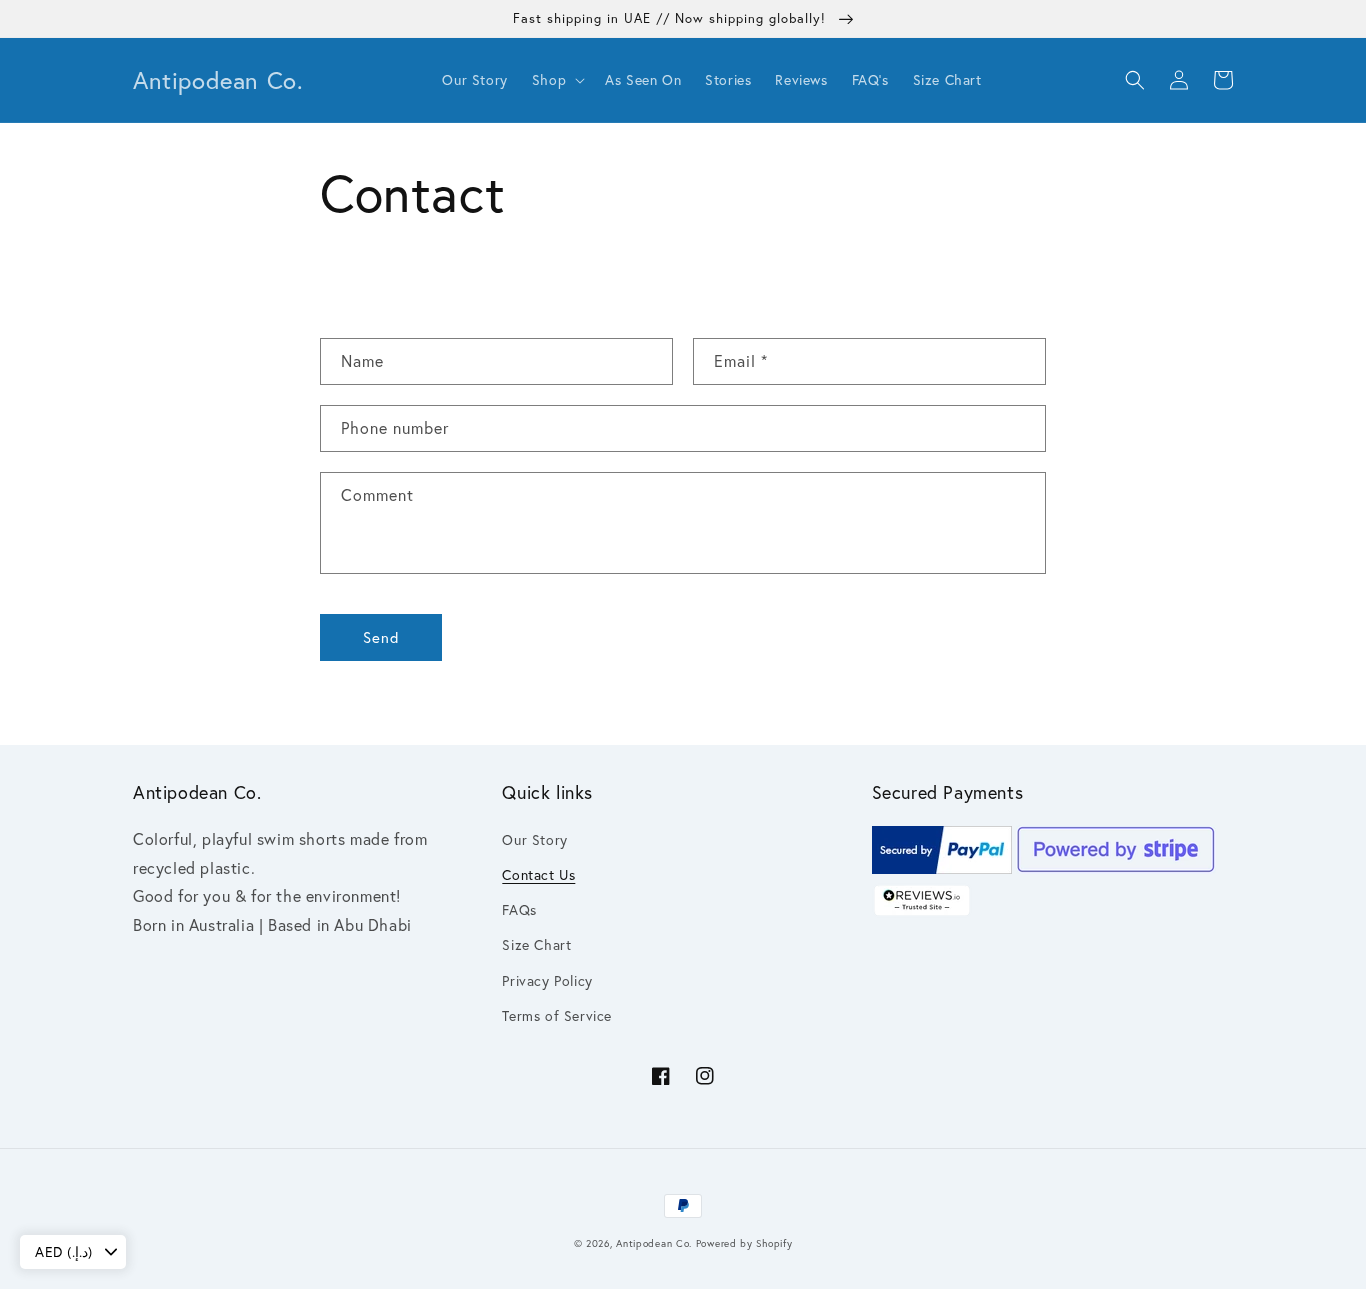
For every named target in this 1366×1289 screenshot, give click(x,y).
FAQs (519, 910)
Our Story (534, 840)
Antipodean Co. (654, 1243)
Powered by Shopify (744, 1243)
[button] (556, 80)
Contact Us (538, 875)
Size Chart (536, 945)
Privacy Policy (547, 981)
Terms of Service (557, 1016)
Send (381, 637)
